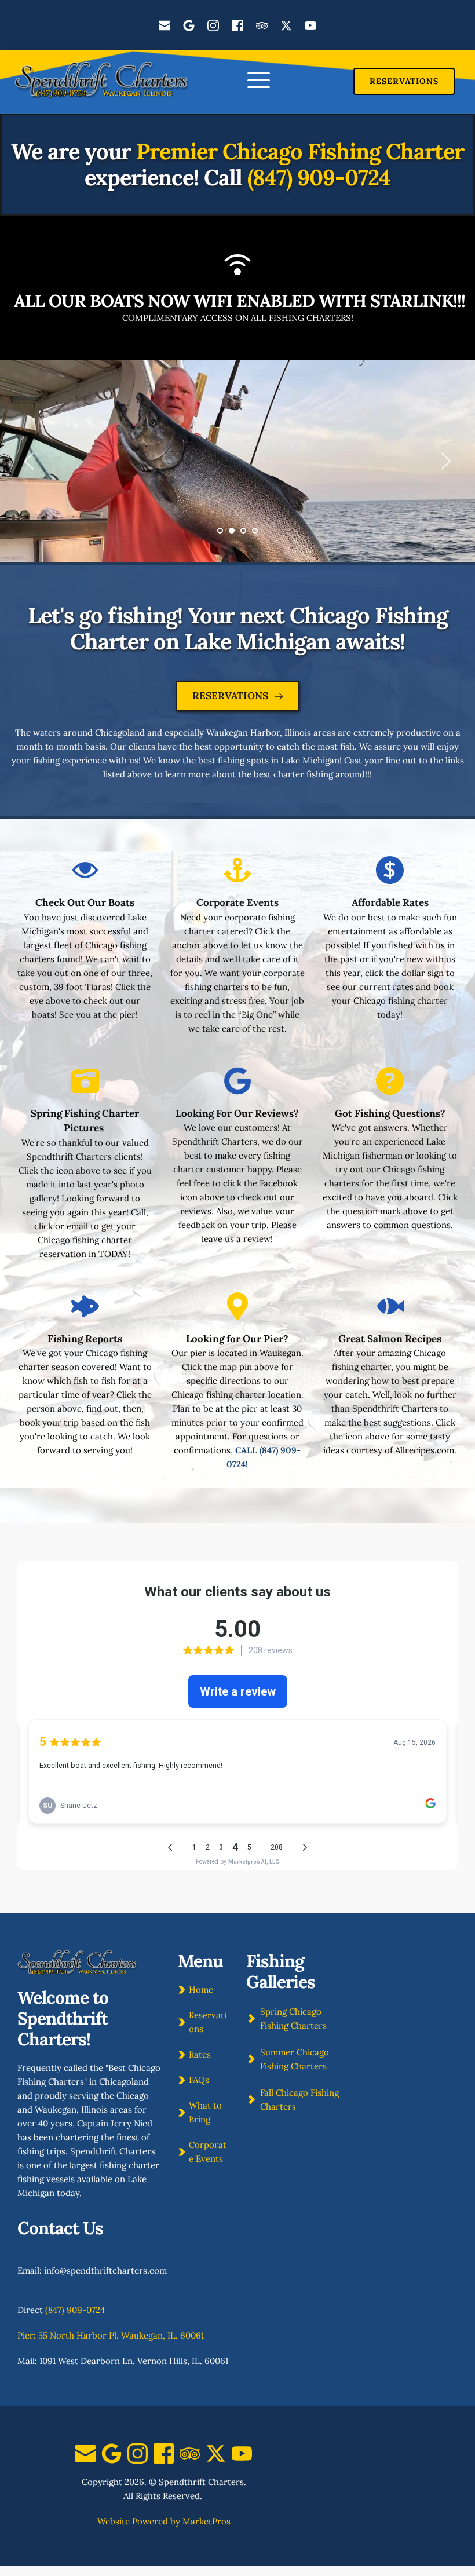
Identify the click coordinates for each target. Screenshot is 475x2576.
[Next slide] (445, 461)
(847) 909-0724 (319, 177)
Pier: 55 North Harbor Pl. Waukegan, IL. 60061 (111, 2335)
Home (201, 1989)
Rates (200, 2054)
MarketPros (207, 2521)
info (52, 2270)
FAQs (199, 2080)
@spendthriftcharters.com (113, 2270)
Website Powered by (139, 2521)
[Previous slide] (30, 461)
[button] (259, 80)
